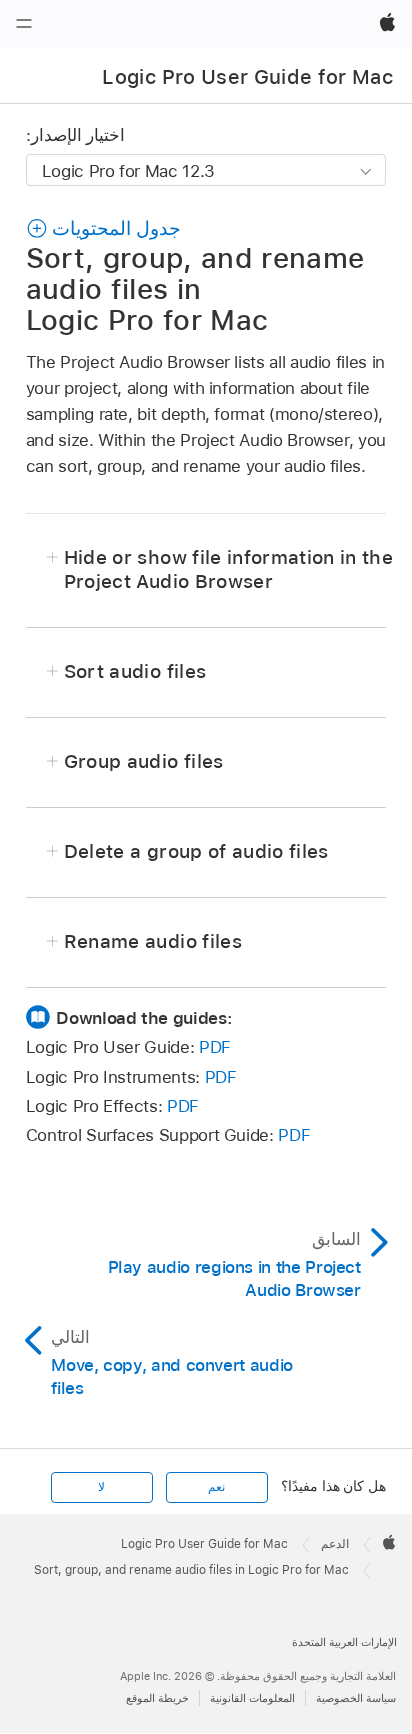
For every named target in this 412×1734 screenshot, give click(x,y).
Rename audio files (153, 941)
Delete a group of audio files (196, 851)
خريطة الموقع (157, 1698)
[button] (104, 228)
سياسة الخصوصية (356, 1698)
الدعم (335, 1544)
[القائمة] (24, 24)
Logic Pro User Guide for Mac (247, 77)
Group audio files (144, 761)
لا (101, 1487)
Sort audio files (135, 671)
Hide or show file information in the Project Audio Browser (228, 569)
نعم (216, 1487)
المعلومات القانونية (252, 1698)
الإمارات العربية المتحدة (344, 1642)
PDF (215, 1047)
